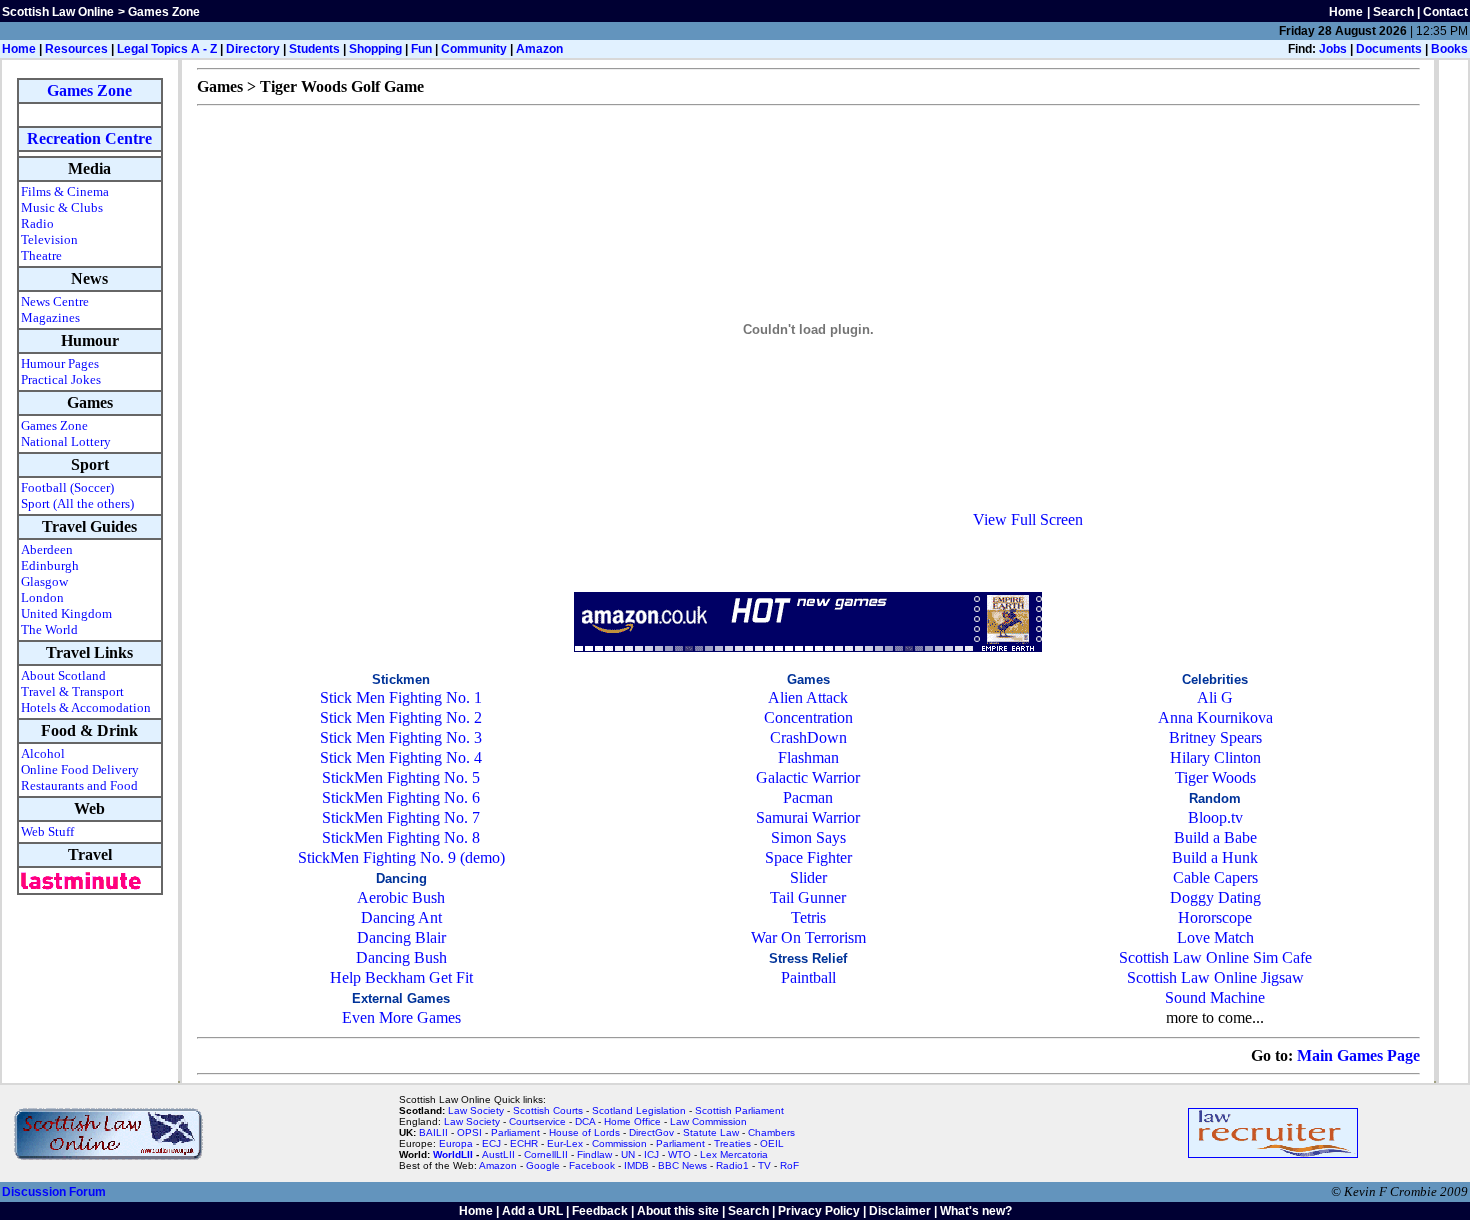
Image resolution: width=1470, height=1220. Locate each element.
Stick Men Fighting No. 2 (401, 717)
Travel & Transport (72, 691)
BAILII (433, 1132)
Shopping (375, 49)
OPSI (469, 1132)
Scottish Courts (548, 1110)
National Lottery (66, 441)
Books (1449, 49)
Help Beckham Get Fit (401, 977)
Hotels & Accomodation (86, 707)
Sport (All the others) (77, 503)
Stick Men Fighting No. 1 (401, 697)
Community (474, 49)
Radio (37, 223)
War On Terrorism (808, 937)
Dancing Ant (401, 917)
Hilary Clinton (1215, 757)
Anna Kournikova (1215, 717)
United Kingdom (66, 613)
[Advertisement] (808, 562)
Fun (421, 49)
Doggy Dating (1215, 897)
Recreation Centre (89, 138)
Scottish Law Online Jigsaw (1215, 977)
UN (628, 1154)
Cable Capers (1215, 877)
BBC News (682, 1165)
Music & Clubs (62, 207)
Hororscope (1215, 917)
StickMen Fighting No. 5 (401, 777)
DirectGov (651, 1132)
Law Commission (708, 1121)
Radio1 (732, 1165)
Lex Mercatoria (734, 1154)
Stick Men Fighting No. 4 (401, 757)
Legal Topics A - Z (167, 49)
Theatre (41, 255)
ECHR (524, 1143)
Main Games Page (1358, 1055)
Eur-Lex (565, 1143)
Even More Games (401, 1017)
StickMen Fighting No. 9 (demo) (401, 857)
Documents (1389, 49)
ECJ (491, 1143)
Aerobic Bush (401, 897)
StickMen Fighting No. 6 (401, 797)
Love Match (1215, 937)
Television (49, 239)
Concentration (808, 717)
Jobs (1333, 49)
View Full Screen (1028, 519)
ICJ (651, 1154)
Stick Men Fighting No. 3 (401, 737)
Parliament (515, 1132)
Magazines (50, 317)
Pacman (808, 797)
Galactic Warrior (808, 777)
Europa (456, 1143)
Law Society (476, 1110)
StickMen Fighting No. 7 (401, 817)
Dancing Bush (401, 957)
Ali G (1215, 697)
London (42, 597)
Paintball (808, 977)
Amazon (539, 49)
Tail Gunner (808, 897)
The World (49, 629)
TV (766, 1165)
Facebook (592, 1165)
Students (314, 49)
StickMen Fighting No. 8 (401, 837)
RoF (789, 1165)
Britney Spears (1215, 737)
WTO (679, 1154)
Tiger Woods (1215, 777)
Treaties (732, 1143)
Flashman (808, 757)
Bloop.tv (1215, 817)
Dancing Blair (401, 937)
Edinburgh (50, 565)
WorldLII (453, 1154)
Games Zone (89, 90)
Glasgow (44, 581)
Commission (619, 1143)
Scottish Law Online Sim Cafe (1215, 957)
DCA (585, 1121)
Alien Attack (808, 697)
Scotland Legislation (639, 1110)
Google (543, 1165)
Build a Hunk (1215, 857)
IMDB (636, 1165)
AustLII (498, 1154)
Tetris (808, 917)
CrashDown (808, 737)
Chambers (771, 1132)
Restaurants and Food (79, 785)
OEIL (772, 1143)
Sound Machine (1215, 997)
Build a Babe (1215, 837)
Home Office (632, 1121)
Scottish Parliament (739, 1110)
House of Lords (584, 1132)
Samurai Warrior (808, 817)
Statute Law (711, 1132)
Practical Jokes (61, 379)
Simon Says (808, 837)
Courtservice (537, 1121)
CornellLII (546, 1154)
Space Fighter (808, 857)
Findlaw (594, 1154)
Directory (253, 49)
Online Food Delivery (80, 769)
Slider (808, 877)
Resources (76, 49)
